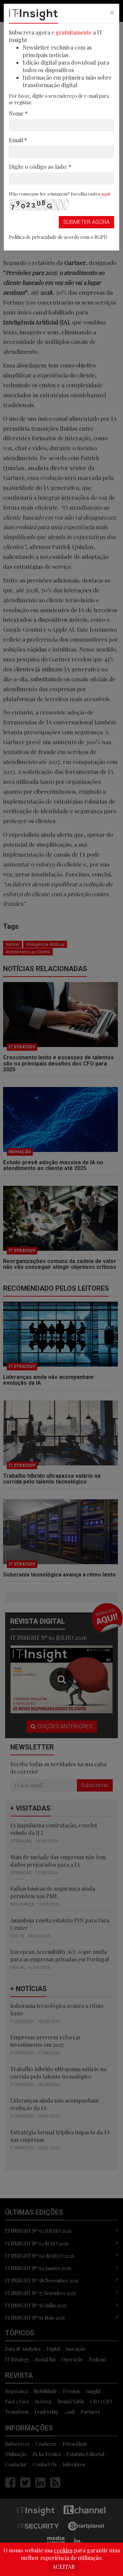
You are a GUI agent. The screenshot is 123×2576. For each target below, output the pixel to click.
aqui (106, 193)
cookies (63, 2550)
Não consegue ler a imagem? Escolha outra (59, 193)
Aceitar (64, 2567)
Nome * (18, 113)
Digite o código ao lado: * (40, 167)
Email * (18, 140)
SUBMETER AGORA (86, 222)
